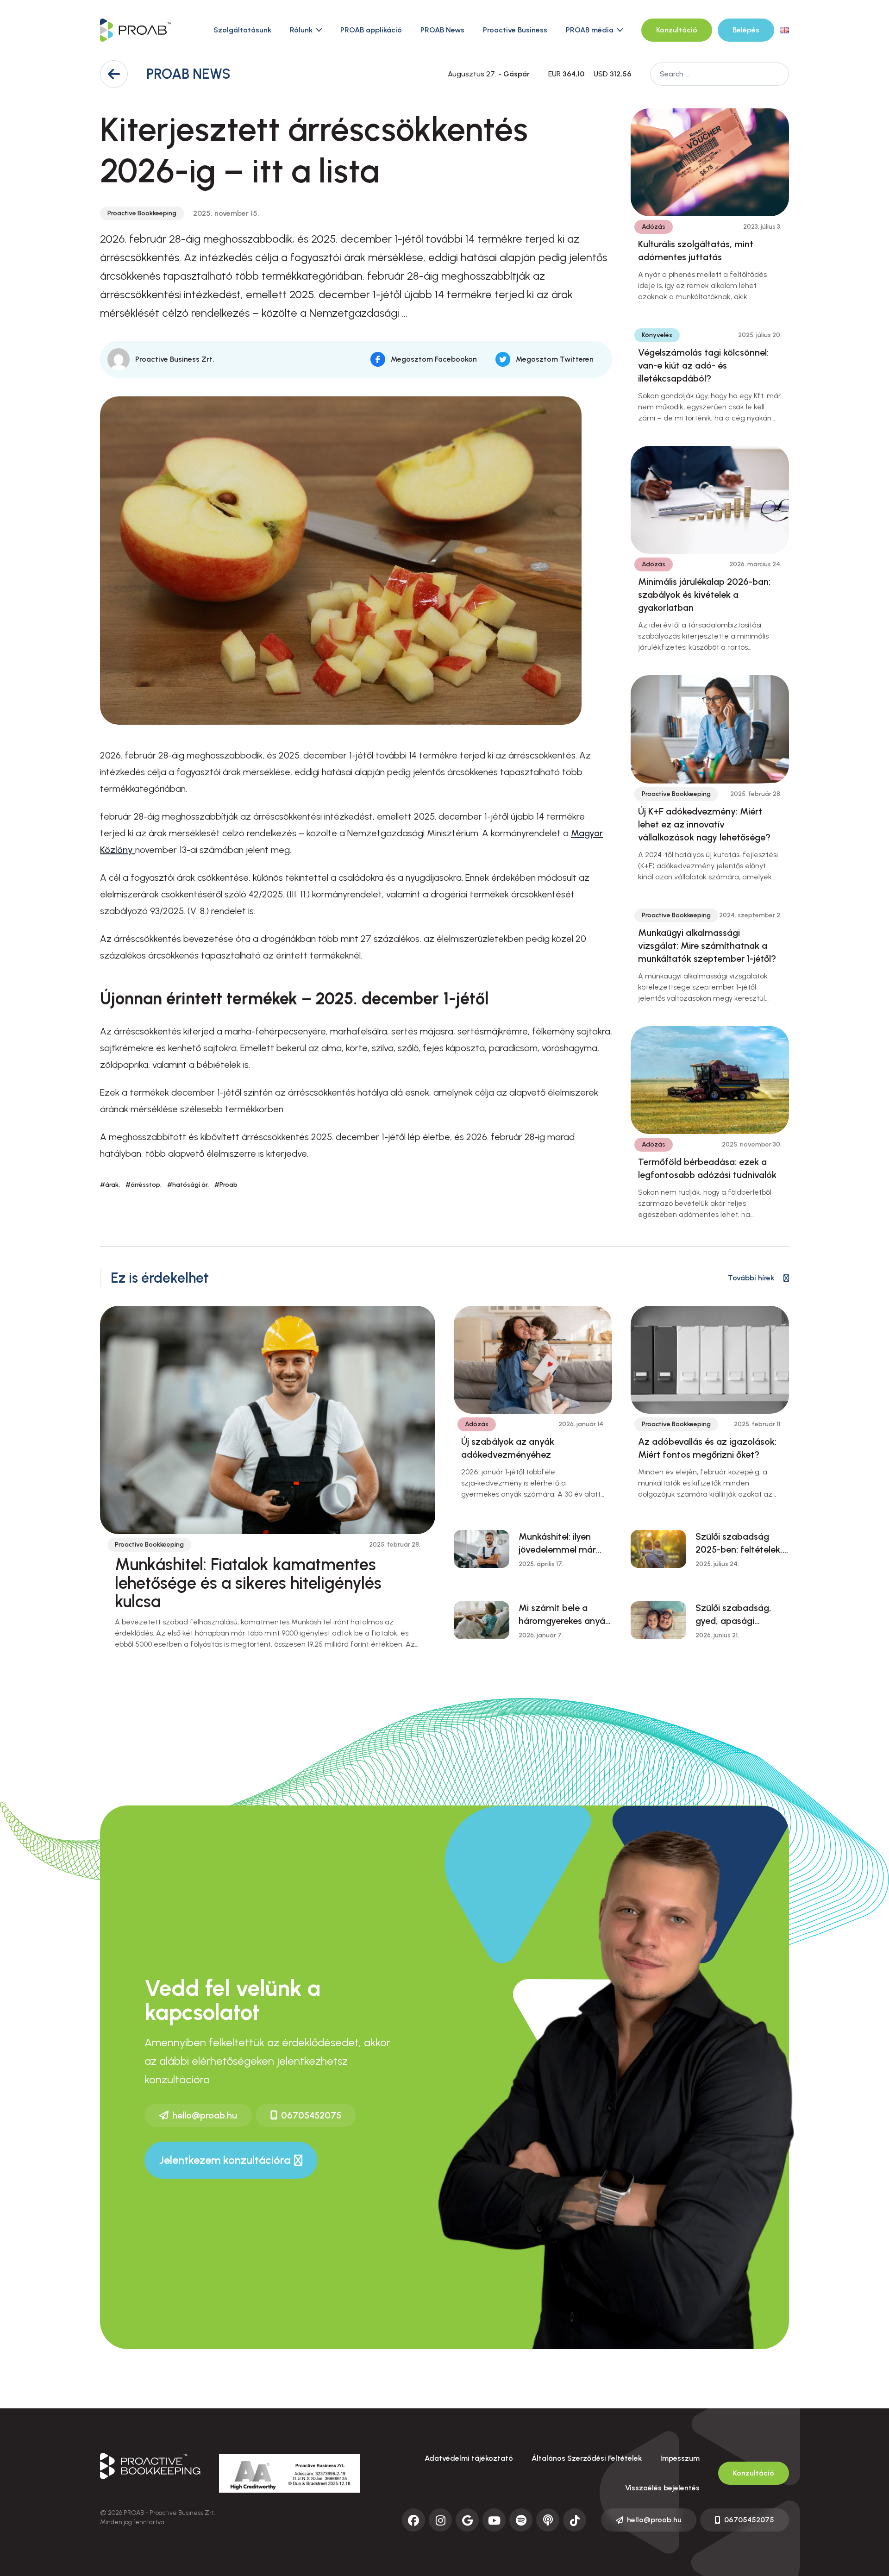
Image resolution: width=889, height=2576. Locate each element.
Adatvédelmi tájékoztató (469, 2458)
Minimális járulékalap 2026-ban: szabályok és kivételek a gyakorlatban (704, 595)
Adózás (654, 227)
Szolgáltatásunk (242, 30)
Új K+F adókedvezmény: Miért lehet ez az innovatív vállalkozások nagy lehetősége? (704, 824)
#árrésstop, (144, 1185)
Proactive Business (515, 30)
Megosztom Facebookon (434, 359)
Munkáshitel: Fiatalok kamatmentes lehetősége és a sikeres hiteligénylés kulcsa (248, 1583)
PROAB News (442, 30)
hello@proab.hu (205, 2115)
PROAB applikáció (371, 30)
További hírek (751, 1278)
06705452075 (311, 2115)
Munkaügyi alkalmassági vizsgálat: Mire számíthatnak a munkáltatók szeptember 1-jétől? (707, 946)
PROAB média (590, 30)
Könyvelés (657, 335)
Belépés (746, 30)
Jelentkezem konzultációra (225, 2160)
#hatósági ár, (188, 1185)
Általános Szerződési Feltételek (587, 2458)
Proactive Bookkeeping (142, 213)
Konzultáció (677, 30)
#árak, (110, 1185)
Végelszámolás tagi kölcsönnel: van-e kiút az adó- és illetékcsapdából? (703, 365)
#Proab (226, 1185)
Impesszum (680, 2458)
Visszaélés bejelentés (662, 2488)
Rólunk (301, 30)
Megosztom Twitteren (555, 359)
